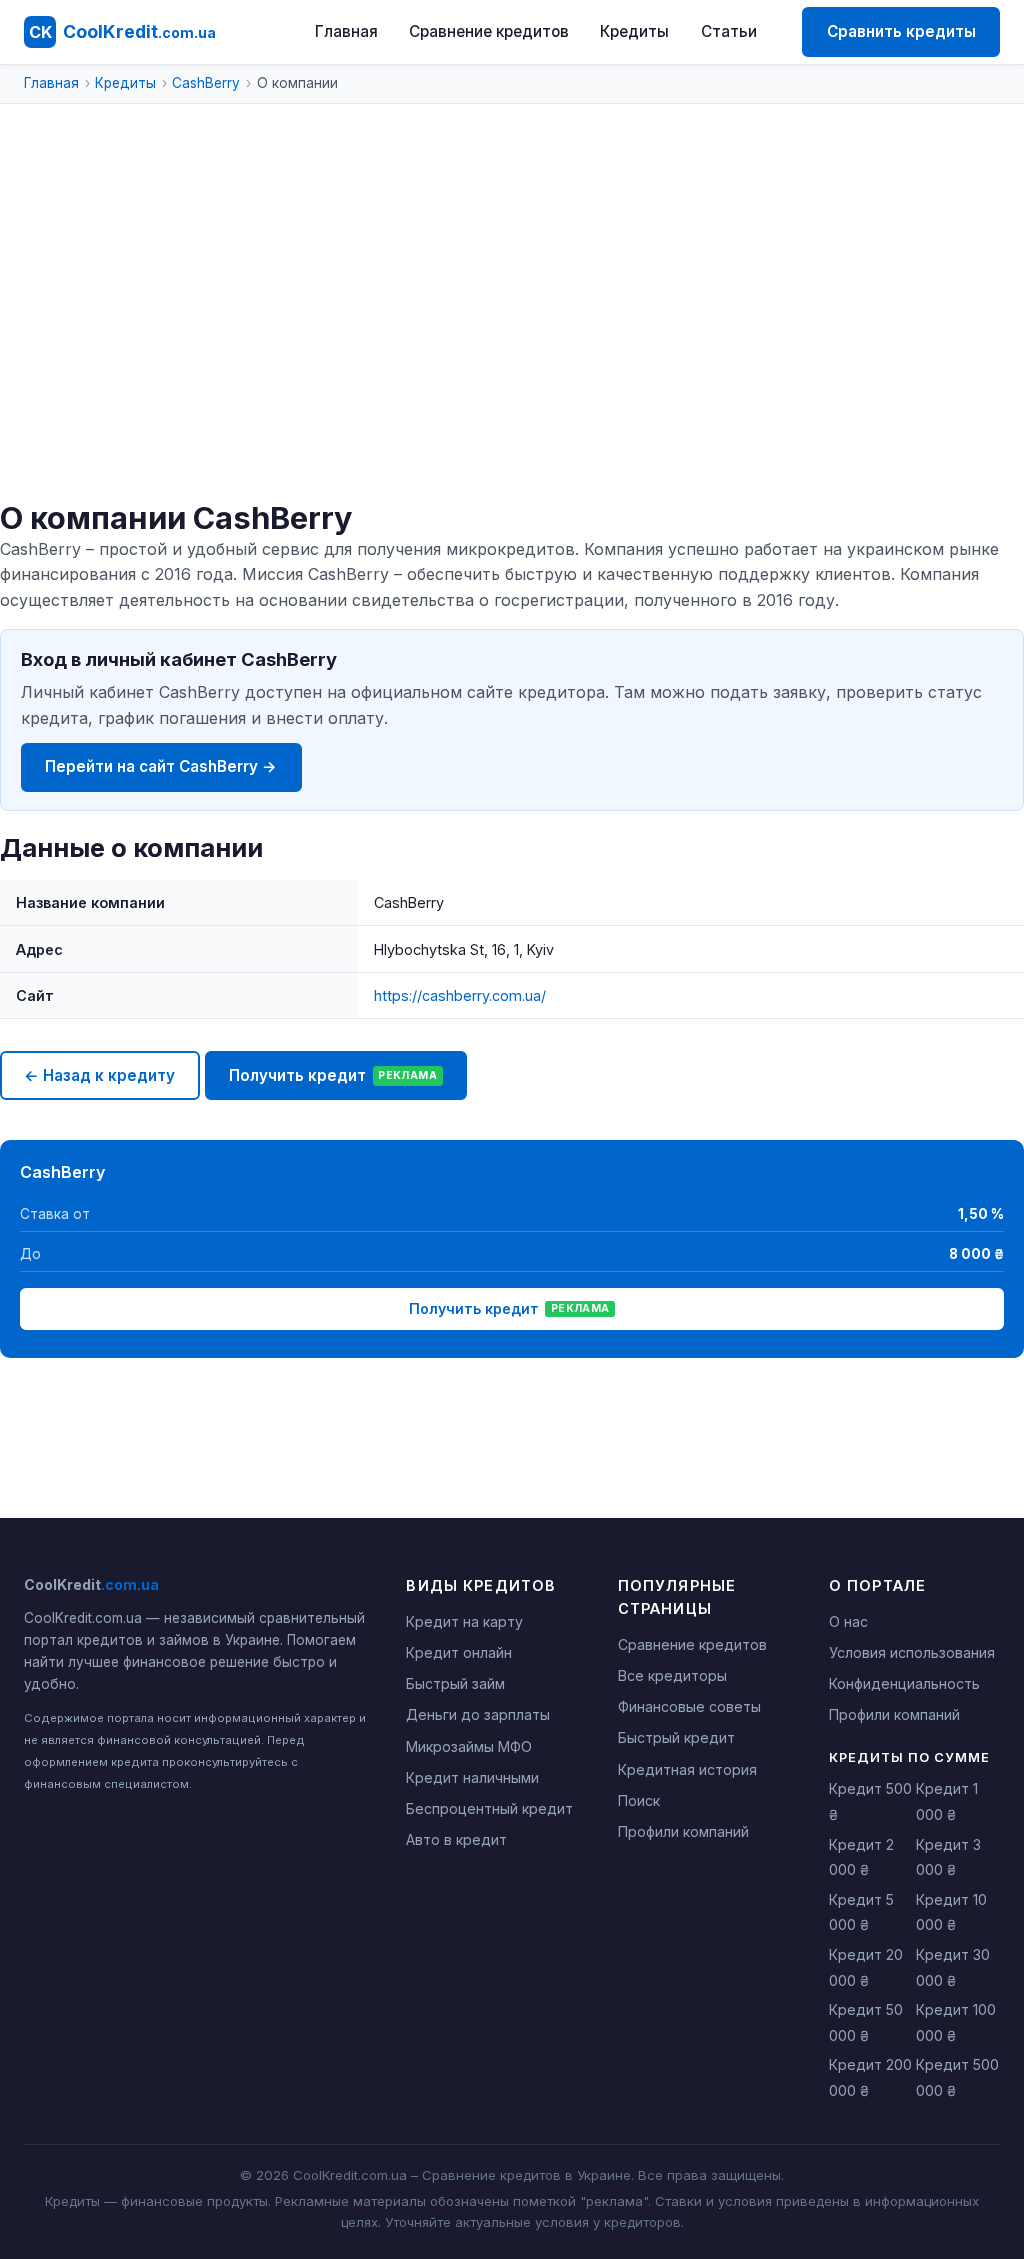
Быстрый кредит (676, 1737)
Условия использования (912, 1652)
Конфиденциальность (904, 1683)
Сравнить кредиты (901, 31)
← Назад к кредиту (99, 1075)
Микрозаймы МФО (469, 1746)
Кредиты (634, 31)
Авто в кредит (456, 1839)
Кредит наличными (472, 1777)
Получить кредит (333, 1075)
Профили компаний (683, 1831)
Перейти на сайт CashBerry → (161, 766)
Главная (346, 31)
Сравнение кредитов (489, 31)
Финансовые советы (689, 1706)
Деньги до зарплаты (478, 1714)
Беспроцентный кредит (489, 1808)
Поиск (639, 1800)
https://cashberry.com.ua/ (460, 995)
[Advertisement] (512, 350)
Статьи (729, 31)
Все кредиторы (672, 1675)
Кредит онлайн (459, 1652)
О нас (848, 1621)
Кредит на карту (464, 1621)
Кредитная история (687, 1769)
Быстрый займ (455, 1683)
